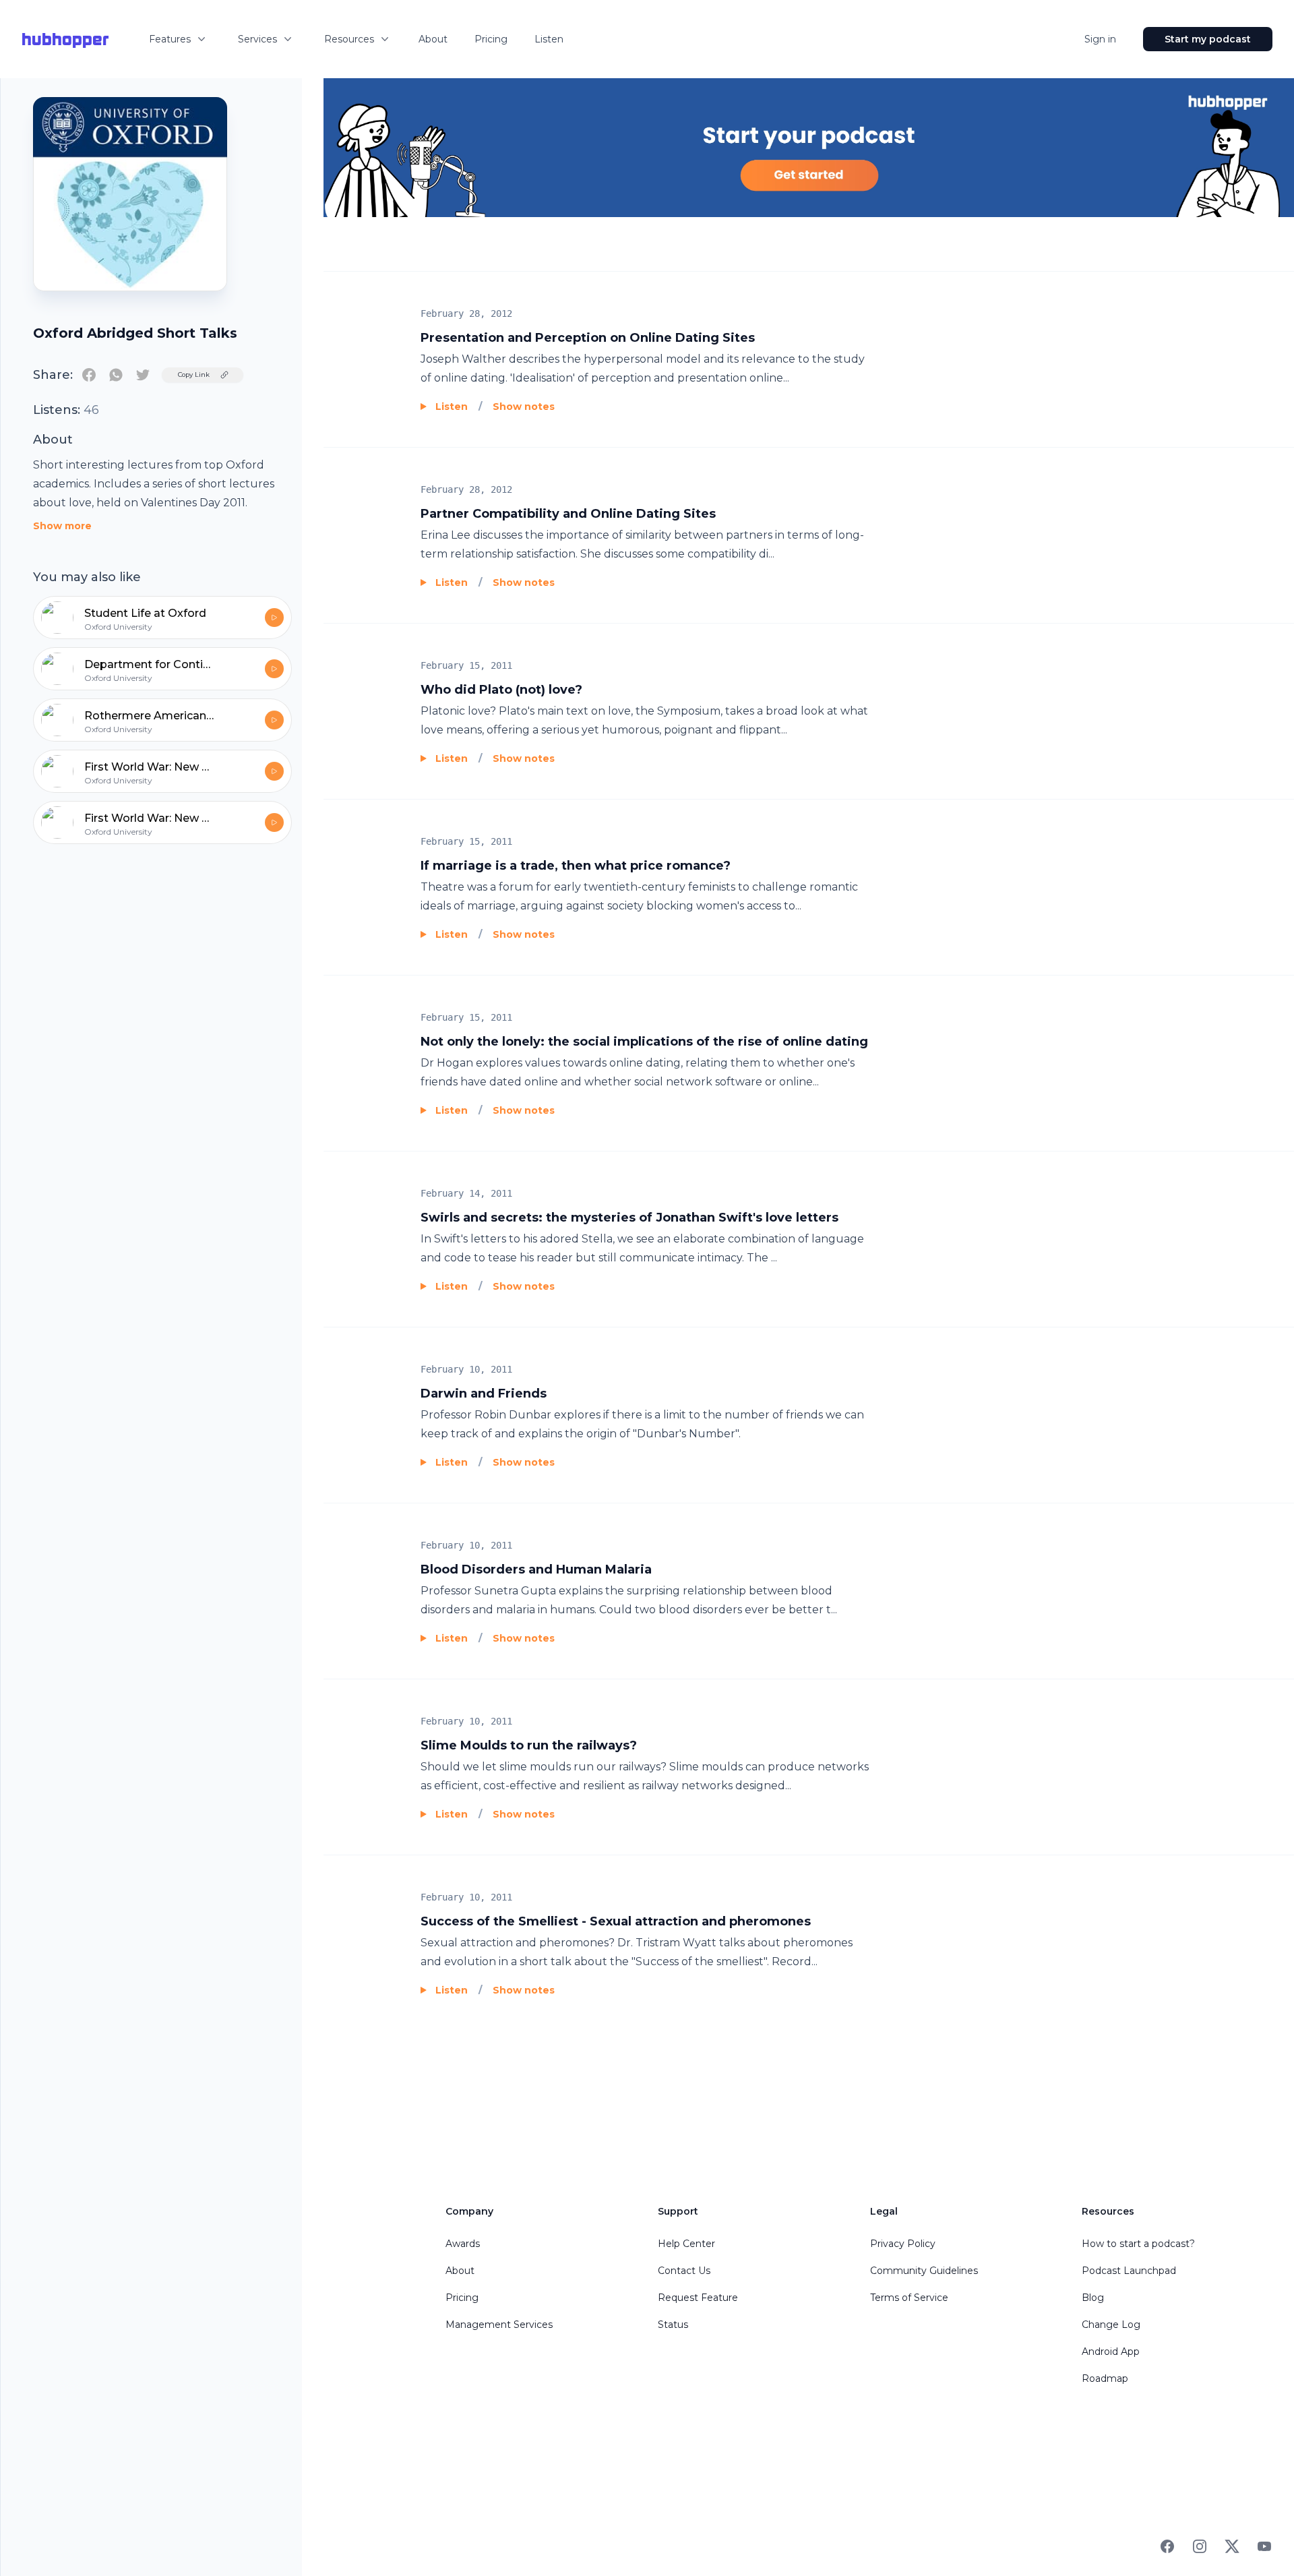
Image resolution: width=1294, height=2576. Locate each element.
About (433, 39)
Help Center (686, 2244)
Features (170, 39)
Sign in (1100, 39)
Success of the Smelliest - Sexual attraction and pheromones (616, 1921)
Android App (1111, 2352)
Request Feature (698, 2298)
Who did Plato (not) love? (501, 690)
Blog (1093, 2298)
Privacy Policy (903, 2244)
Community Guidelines (924, 2271)
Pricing (491, 39)
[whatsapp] (116, 375)
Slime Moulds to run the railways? (529, 1745)
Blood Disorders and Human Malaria (536, 1569)
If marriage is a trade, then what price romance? (576, 866)
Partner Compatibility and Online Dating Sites (568, 514)
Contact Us (684, 2271)
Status (673, 2325)
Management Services (499, 2325)
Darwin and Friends (484, 1394)
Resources (349, 39)
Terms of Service (909, 2298)
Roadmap (1105, 2378)
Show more (62, 526)
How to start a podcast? (1138, 2244)
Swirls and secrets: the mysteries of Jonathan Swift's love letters (629, 1218)
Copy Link (194, 375)
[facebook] (89, 375)
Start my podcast (1208, 39)
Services (257, 39)
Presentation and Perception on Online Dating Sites (588, 338)
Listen (549, 39)
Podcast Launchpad (1129, 2271)
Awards (463, 2244)
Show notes (524, 407)
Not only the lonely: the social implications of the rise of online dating (644, 1042)
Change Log (1111, 2325)
